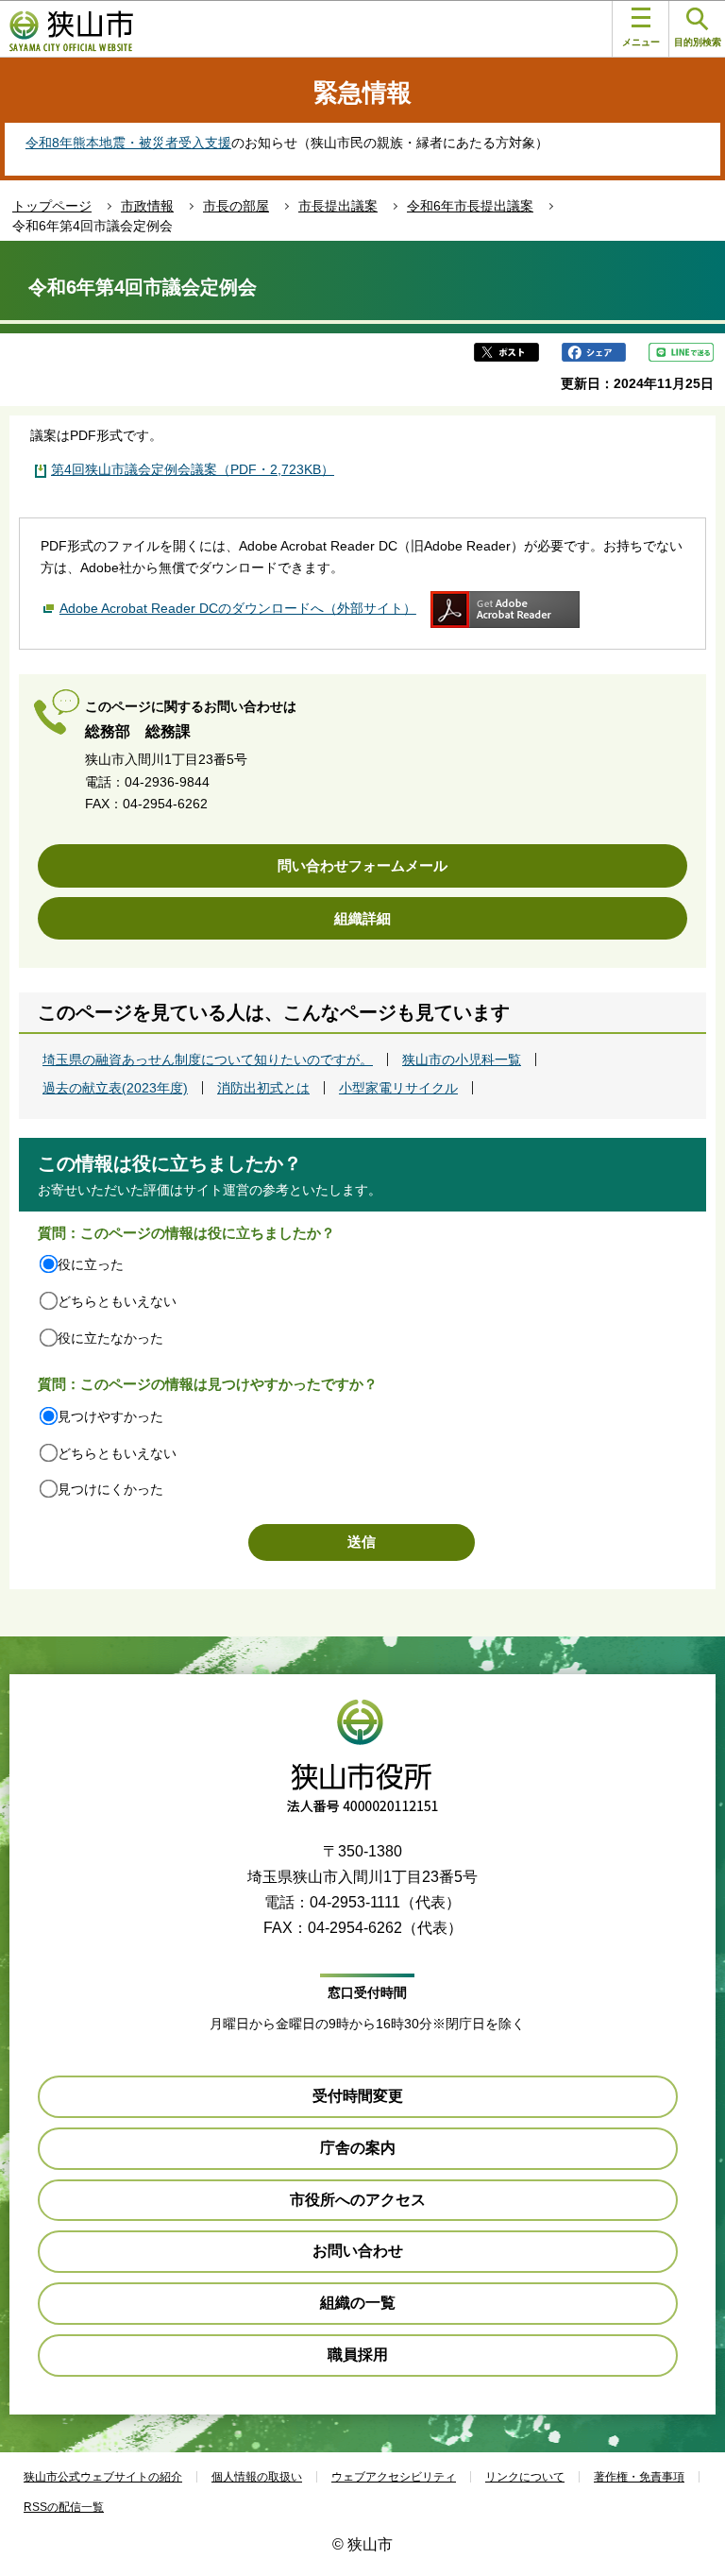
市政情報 (147, 206)
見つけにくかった (110, 1489)
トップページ (52, 206)
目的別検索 (698, 42)
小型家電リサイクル (398, 1088)
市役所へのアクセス (358, 2200)
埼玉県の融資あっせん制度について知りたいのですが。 (208, 1059)
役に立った (91, 1264)
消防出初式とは (263, 1088)
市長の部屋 (236, 206)
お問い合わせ (358, 2251)
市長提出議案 (338, 206)
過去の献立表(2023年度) (115, 1088)
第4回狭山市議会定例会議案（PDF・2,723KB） (193, 469)
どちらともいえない (117, 1301)
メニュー (641, 42)
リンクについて (525, 2477)
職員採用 (358, 2355)
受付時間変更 (358, 2096)
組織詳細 (362, 918)
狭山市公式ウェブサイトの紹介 (103, 2477)
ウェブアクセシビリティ (394, 2477)
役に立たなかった (110, 1338)
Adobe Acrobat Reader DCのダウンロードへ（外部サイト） (238, 608)
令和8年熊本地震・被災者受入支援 (128, 143)
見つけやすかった (110, 1416)
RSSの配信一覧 (64, 2507)
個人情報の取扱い (257, 2477)
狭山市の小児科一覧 (462, 1059)
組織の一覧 (358, 2303)
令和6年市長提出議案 (470, 206)
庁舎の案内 (358, 2148)
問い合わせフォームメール (362, 865)
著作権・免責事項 (639, 2477)
